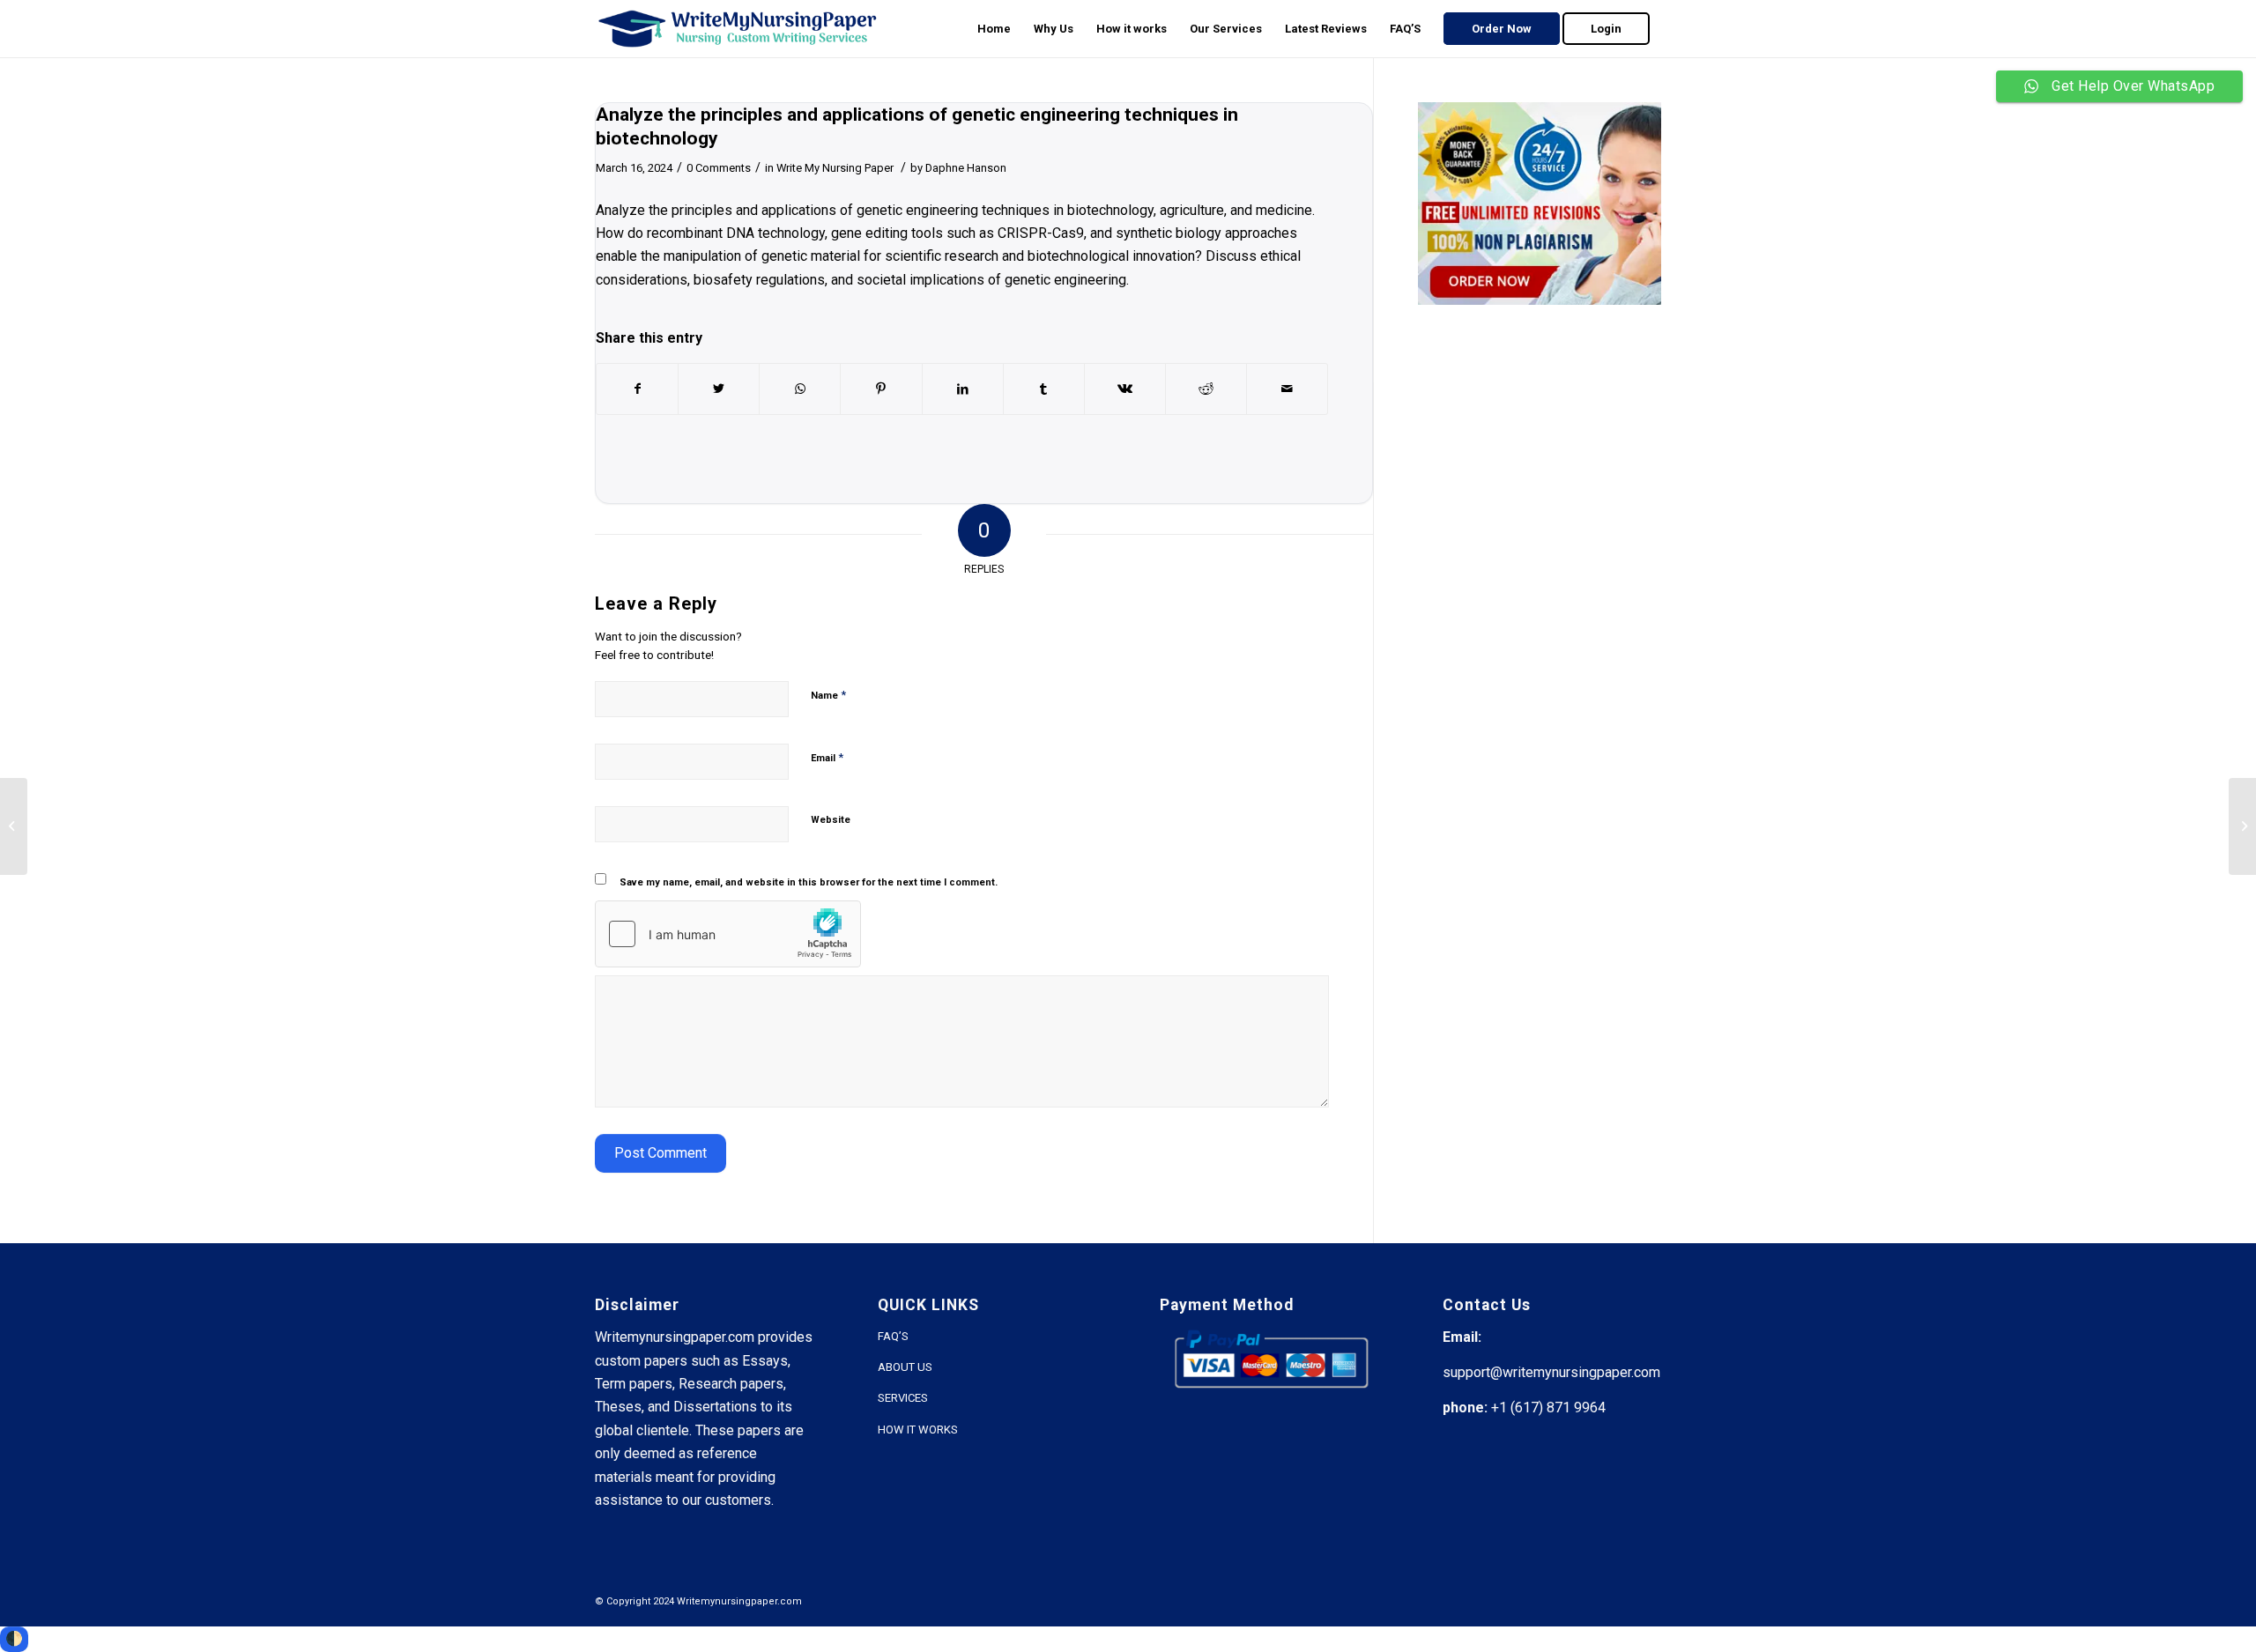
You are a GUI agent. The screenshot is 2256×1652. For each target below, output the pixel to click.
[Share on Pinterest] (881, 389)
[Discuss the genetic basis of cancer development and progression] (14, 826)
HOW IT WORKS (918, 1430)
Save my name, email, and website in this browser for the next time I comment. (809, 882)
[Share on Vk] (1125, 389)
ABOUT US (905, 1367)
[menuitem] (994, 29)
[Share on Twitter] (719, 389)
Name (828, 695)
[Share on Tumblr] (1044, 389)
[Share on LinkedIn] (963, 389)
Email (827, 757)
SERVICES (903, 1398)
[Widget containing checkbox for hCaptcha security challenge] (728, 934)
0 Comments (719, 168)
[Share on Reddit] (1206, 389)
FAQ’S (893, 1336)
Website (831, 820)
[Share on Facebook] (637, 389)
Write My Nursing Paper (835, 168)
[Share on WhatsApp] (800, 389)
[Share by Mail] (1287, 389)
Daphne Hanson (966, 168)
